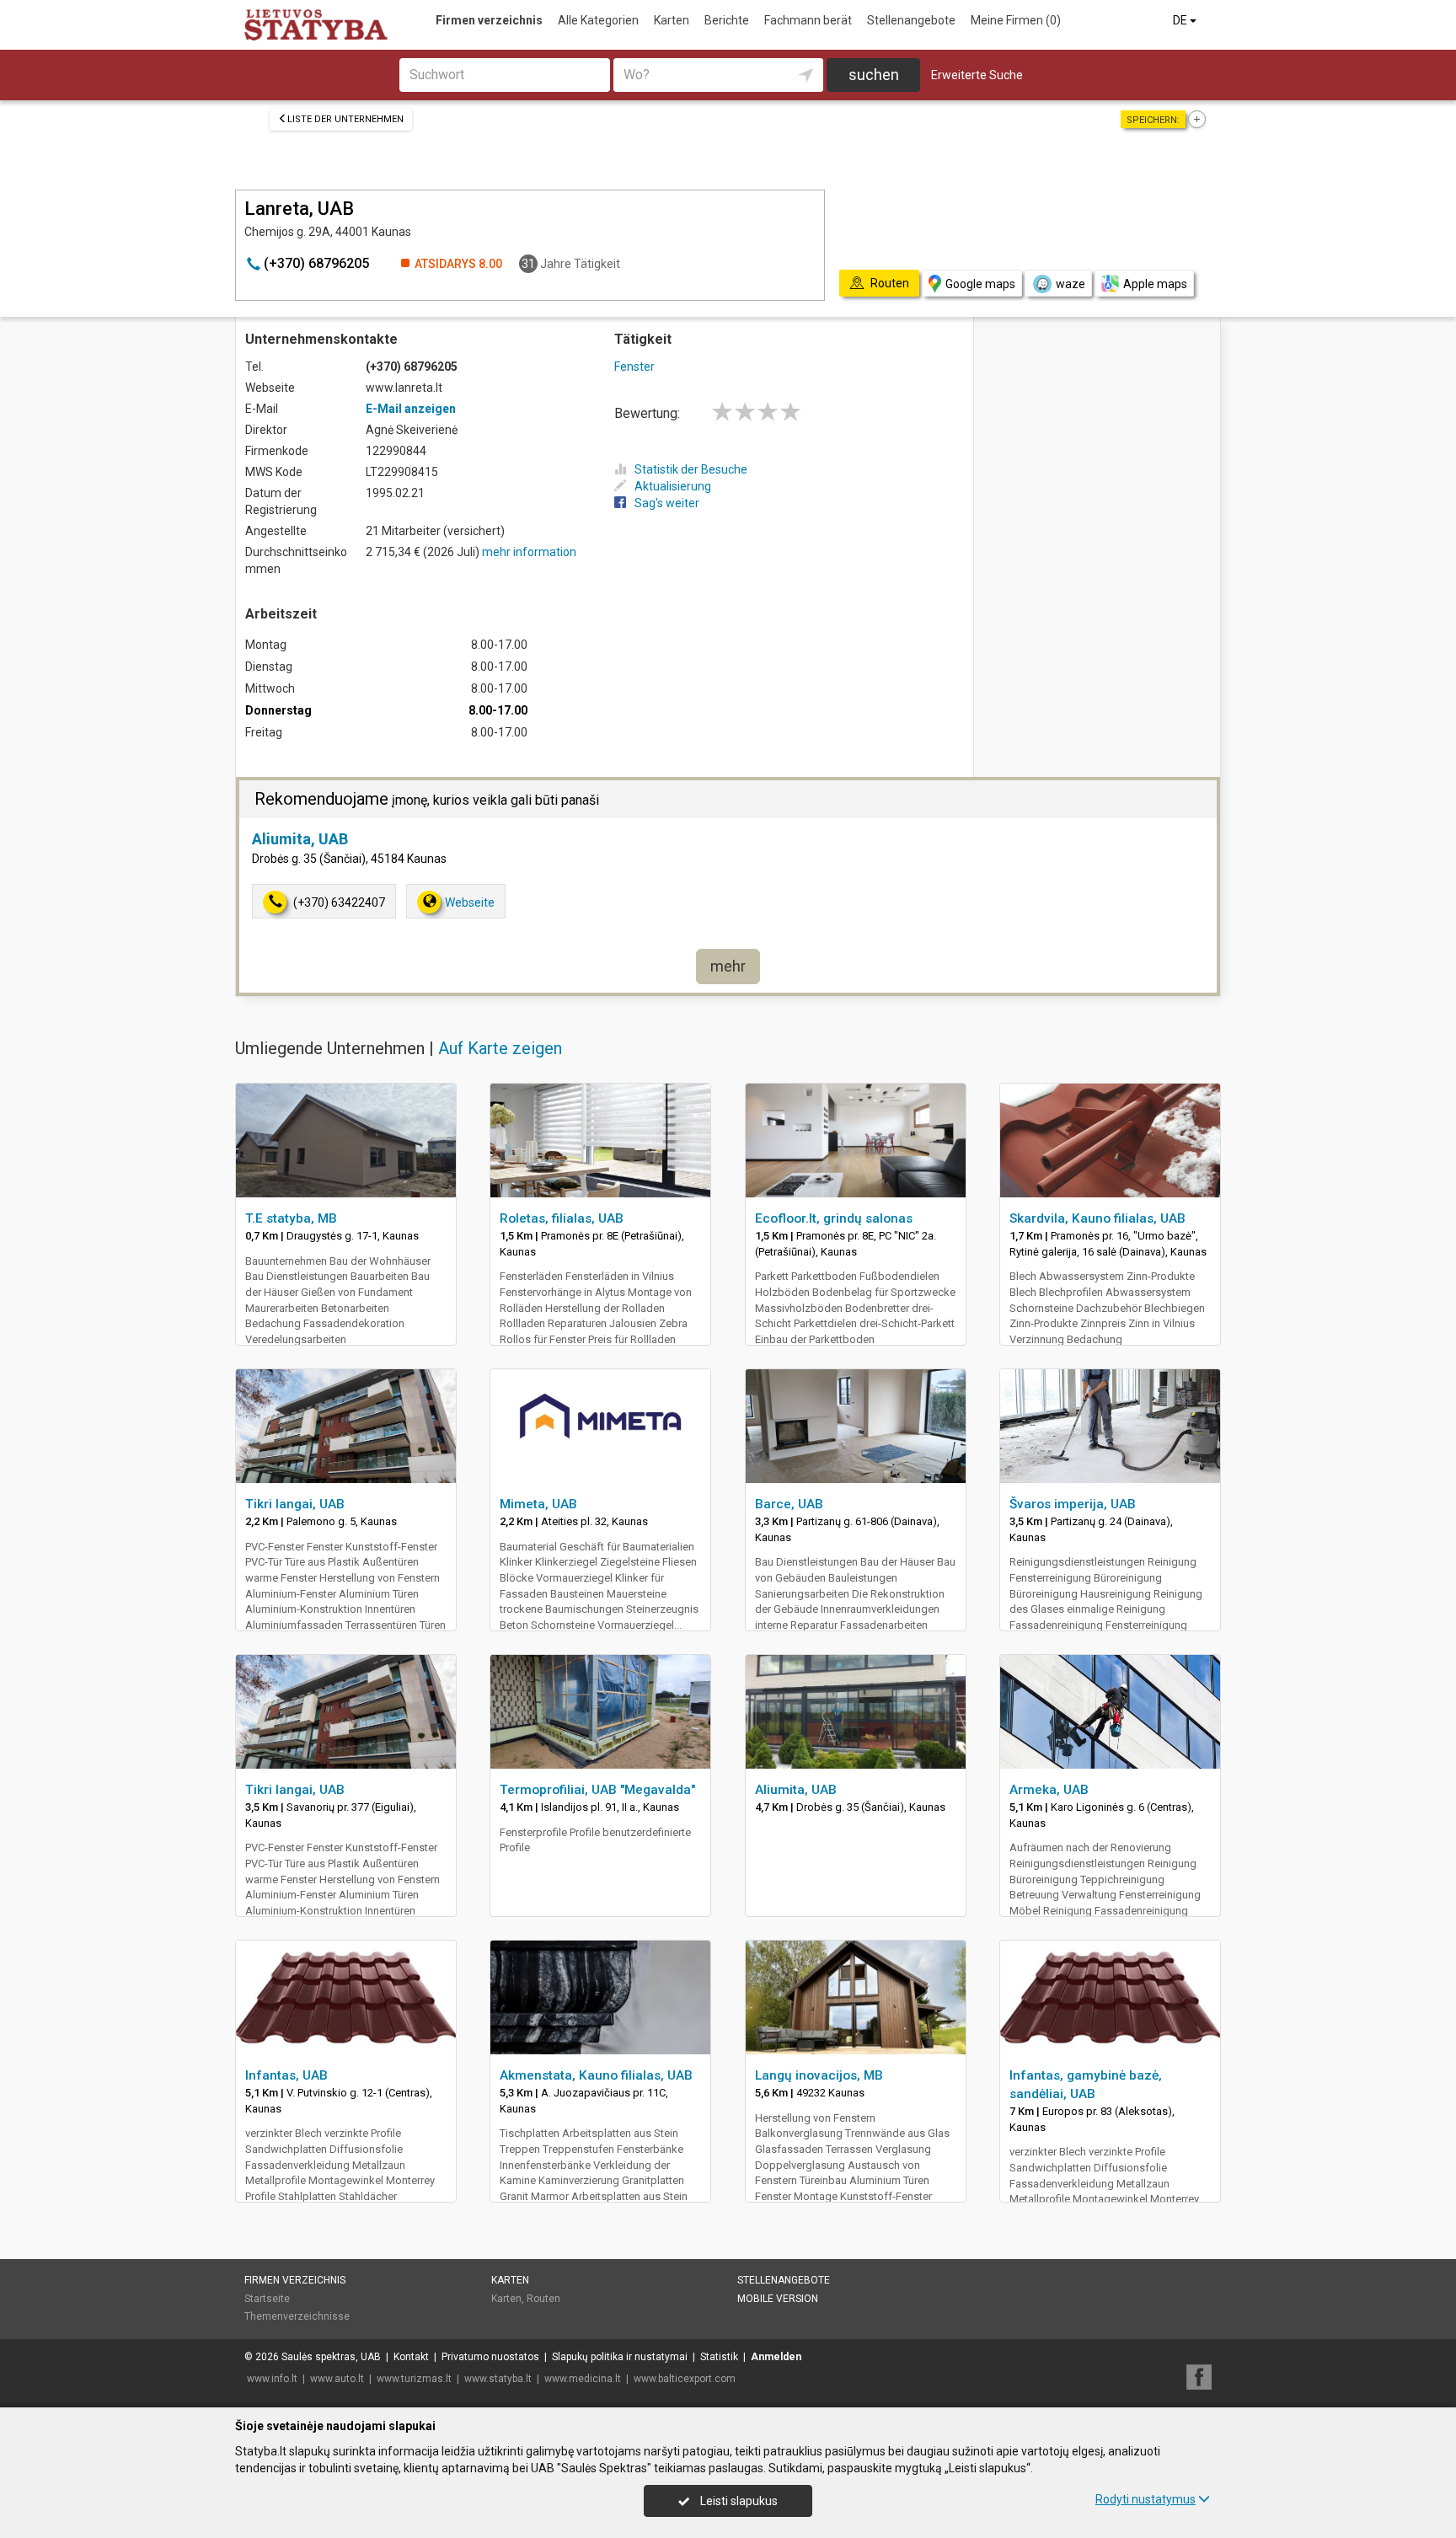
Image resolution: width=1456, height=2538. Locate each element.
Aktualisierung (673, 486)
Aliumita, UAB (300, 839)
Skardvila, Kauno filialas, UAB (1097, 1218)
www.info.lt (272, 2379)
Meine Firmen (1016, 20)
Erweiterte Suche (977, 75)
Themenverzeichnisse (297, 2316)
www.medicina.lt (583, 2379)
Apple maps (1155, 284)
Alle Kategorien (598, 20)
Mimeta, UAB (538, 1504)
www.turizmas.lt (414, 2379)
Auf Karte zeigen (500, 1048)
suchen (874, 75)
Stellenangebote (911, 20)
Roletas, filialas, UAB (562, 1218)
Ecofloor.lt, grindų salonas (834, 1218)
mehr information (529, 552)
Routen (543, 2299)
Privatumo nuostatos (490, 2357)
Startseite (267, 2299)
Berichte (727, 20)
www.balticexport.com (685, 2379)
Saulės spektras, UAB (331, 2357)
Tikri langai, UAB (295, 1504)
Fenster (634, 367)
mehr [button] (728, 966)
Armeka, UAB (1049, 1790)
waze (1071, 284)
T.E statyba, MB (291, 1218)
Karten (672, 20)
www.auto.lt (337, 2379)
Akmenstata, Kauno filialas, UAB (596, 2075)
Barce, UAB (789, 1504)
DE (1181, 20)
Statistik (719, 2357)
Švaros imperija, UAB (1073, 1504)
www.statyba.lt (498, 2379)
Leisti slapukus (738, 2501)
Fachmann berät (808, 20)
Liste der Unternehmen (345, 119)
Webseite (470, 902)
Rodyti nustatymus (1146, 2499)
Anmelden (776, 2357)
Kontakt (411, 2357)
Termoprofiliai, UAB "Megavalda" (597, 1790)
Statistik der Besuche (691, 469)
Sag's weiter (667, 503)
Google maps (980, 284)
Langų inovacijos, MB (819, 2075)
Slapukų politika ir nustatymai (620, 2357)
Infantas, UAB (286, 2075)
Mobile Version (778, 2299)
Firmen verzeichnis (489, 20)
